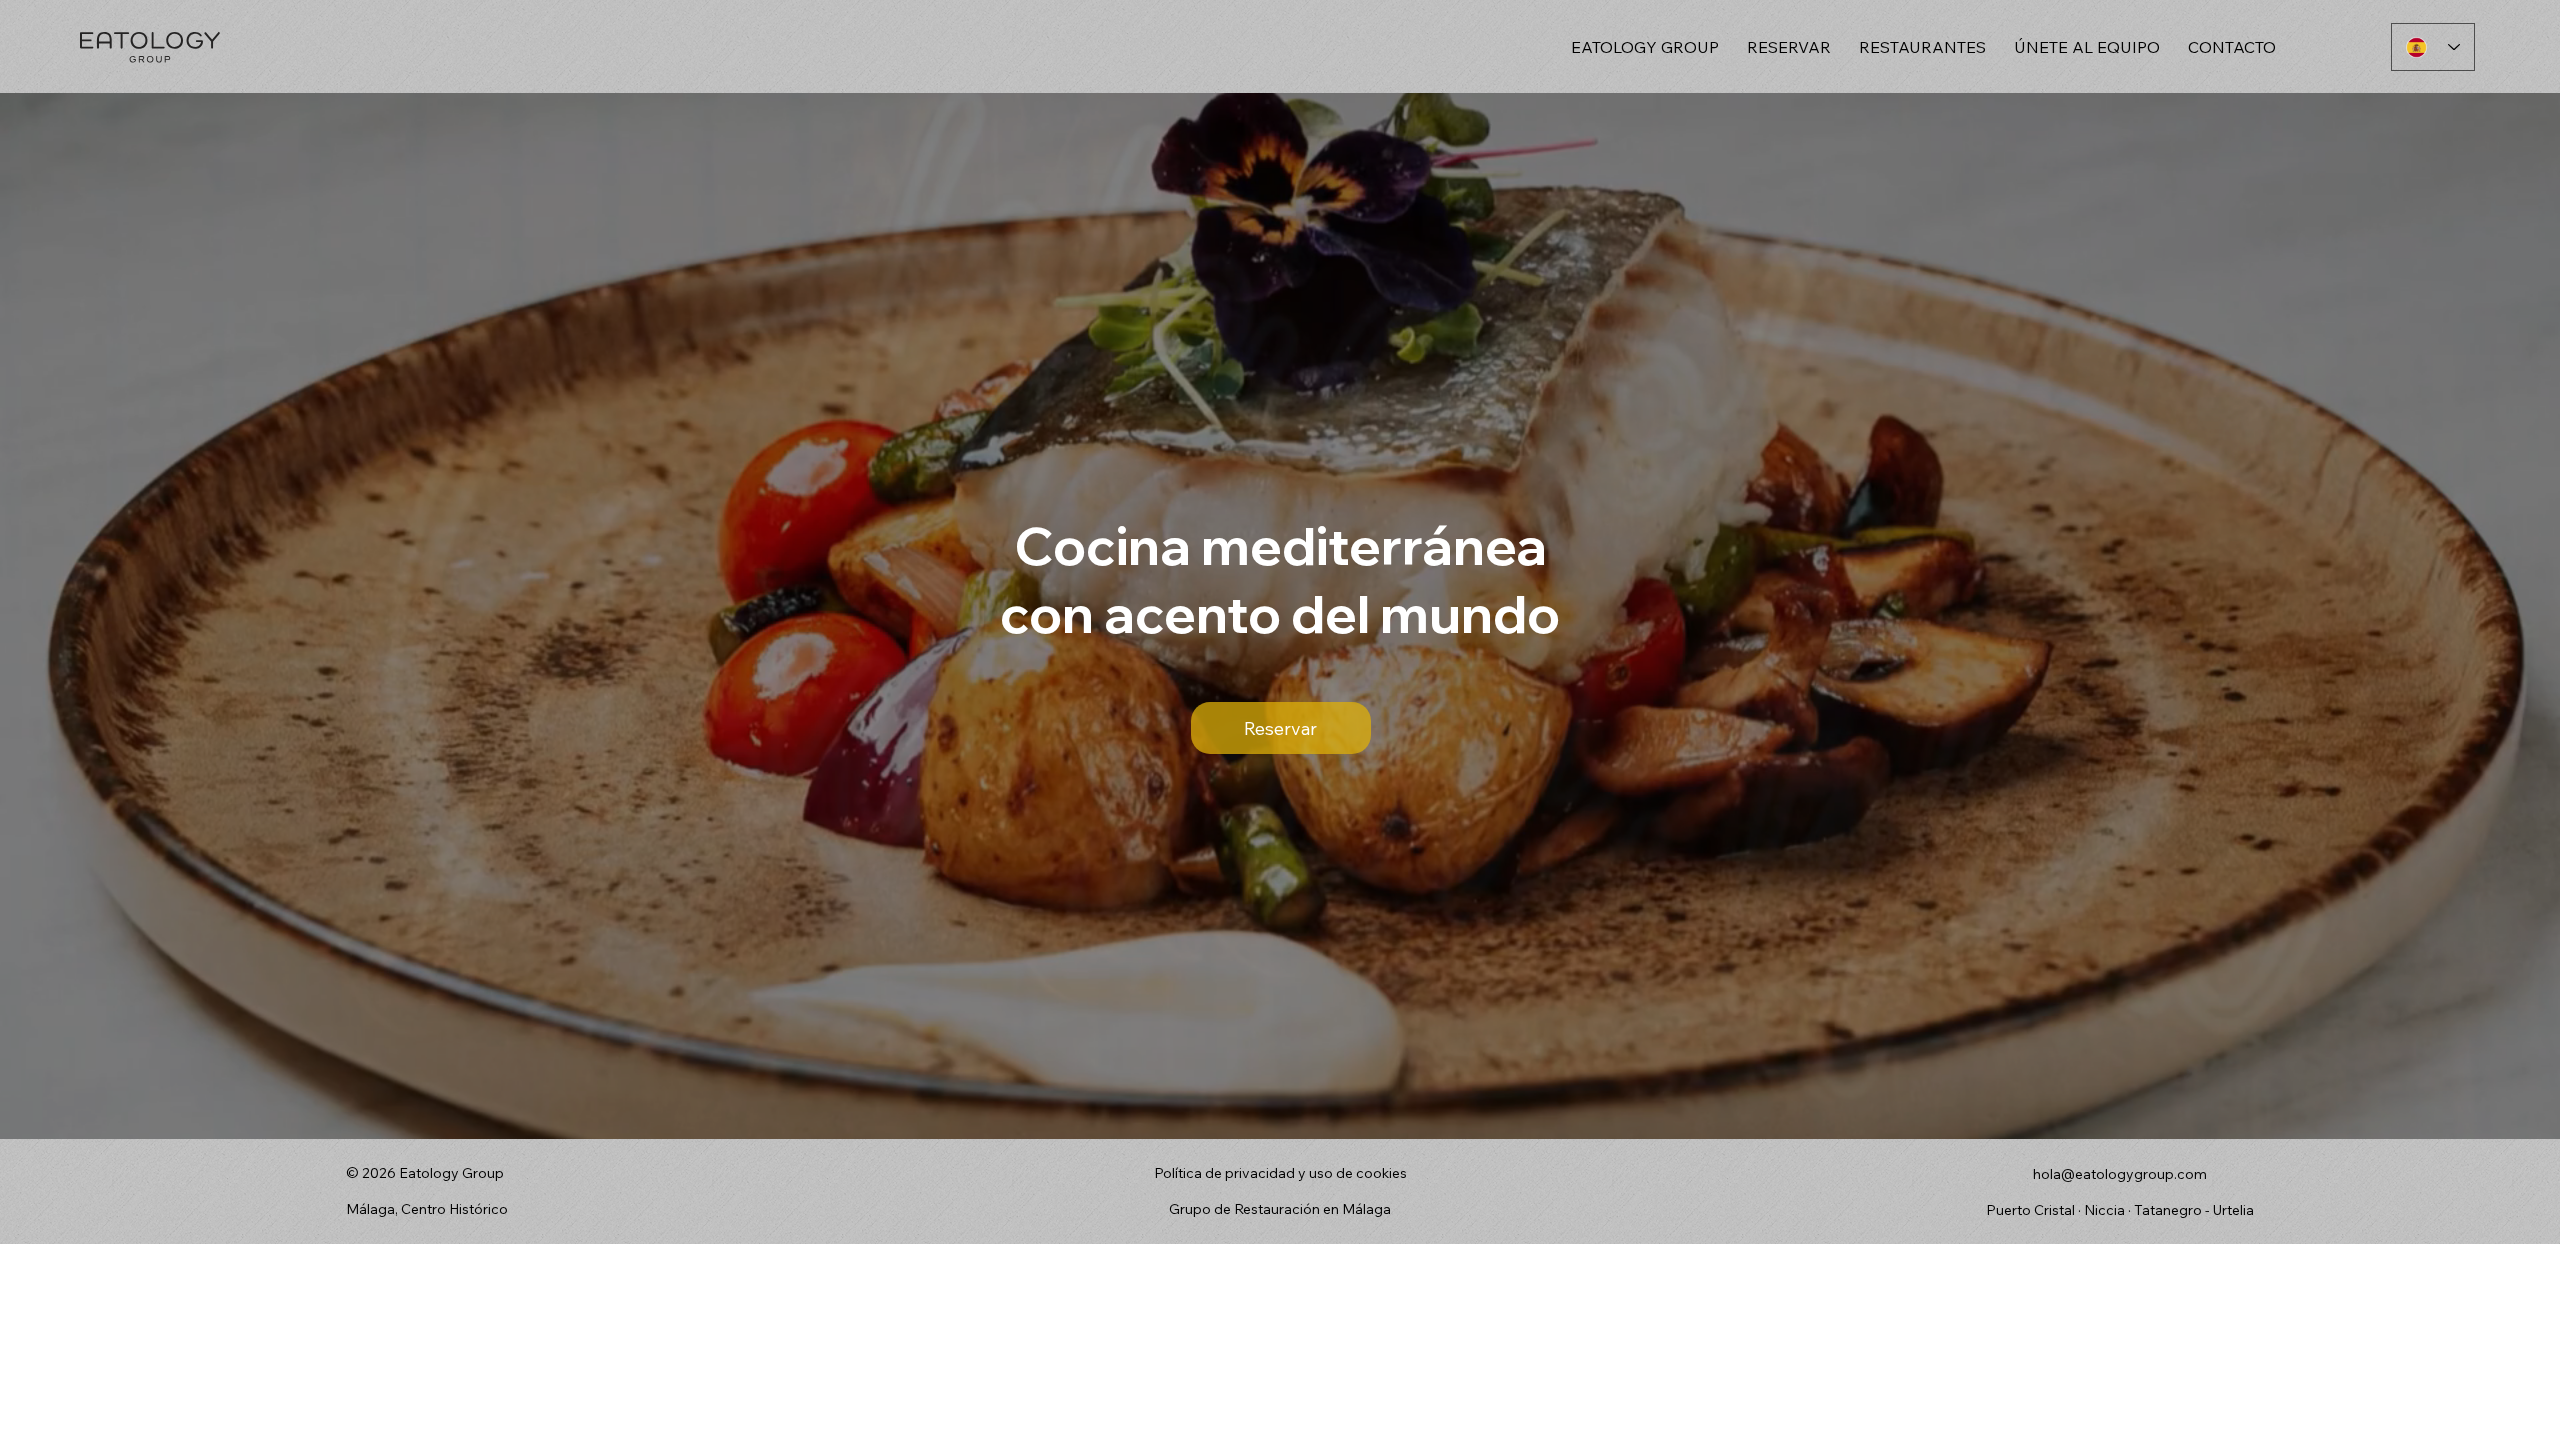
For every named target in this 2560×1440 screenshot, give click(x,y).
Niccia (2104, 1210)
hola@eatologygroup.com (2120, 1174)
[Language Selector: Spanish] (2433, 47)
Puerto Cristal (2032, 1210)
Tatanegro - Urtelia (2194, 1210)
